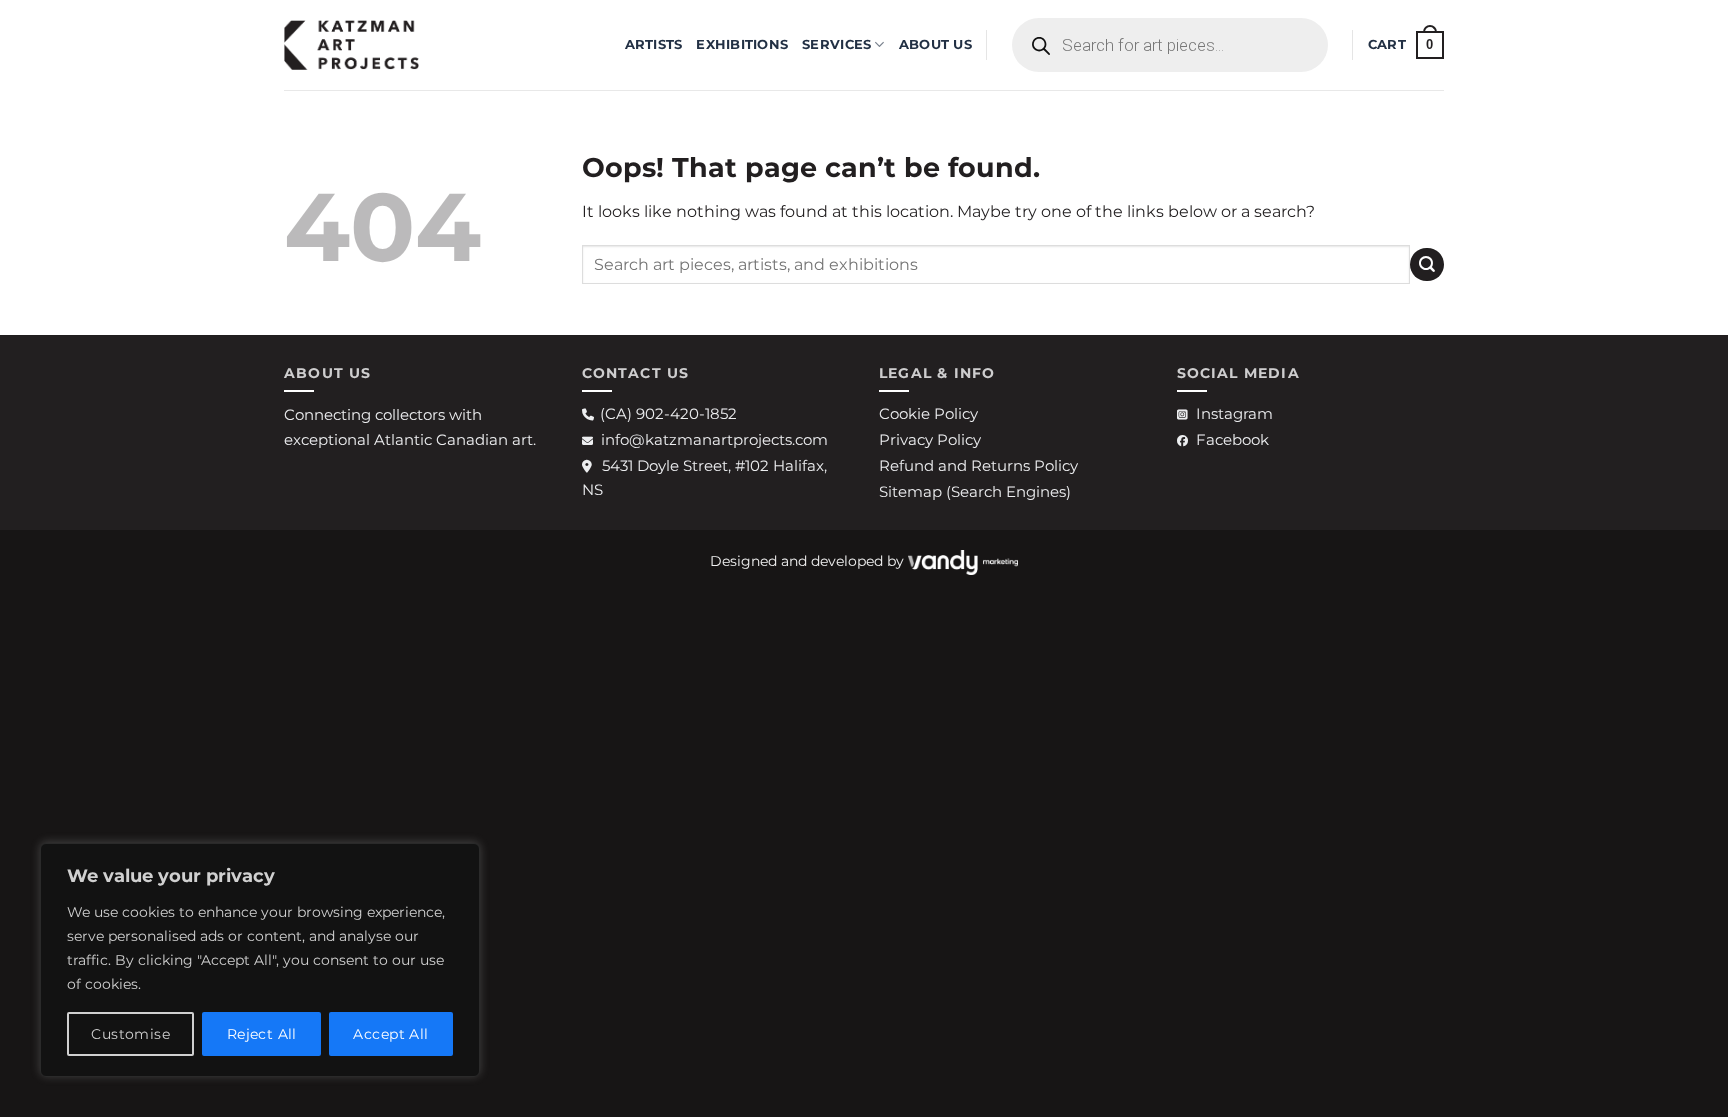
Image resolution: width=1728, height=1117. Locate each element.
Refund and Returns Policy (978, 465)
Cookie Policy (928, 413)
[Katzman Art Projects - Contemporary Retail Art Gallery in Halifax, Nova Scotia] (384, 45)
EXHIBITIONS (742, 44)
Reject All (262, 1034)
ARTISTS (654, 44)
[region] (260, 960)
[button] (1406, 45)
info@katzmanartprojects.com (714, 439)
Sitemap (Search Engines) (975, 491)
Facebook (1232, 439)
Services (836, 44)
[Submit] (1427, 264)
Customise (130, 1034)
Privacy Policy (930, 439)
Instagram (1234, 413)
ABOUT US (935, 44)
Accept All (390, 1034)
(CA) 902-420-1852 (668, 413)
